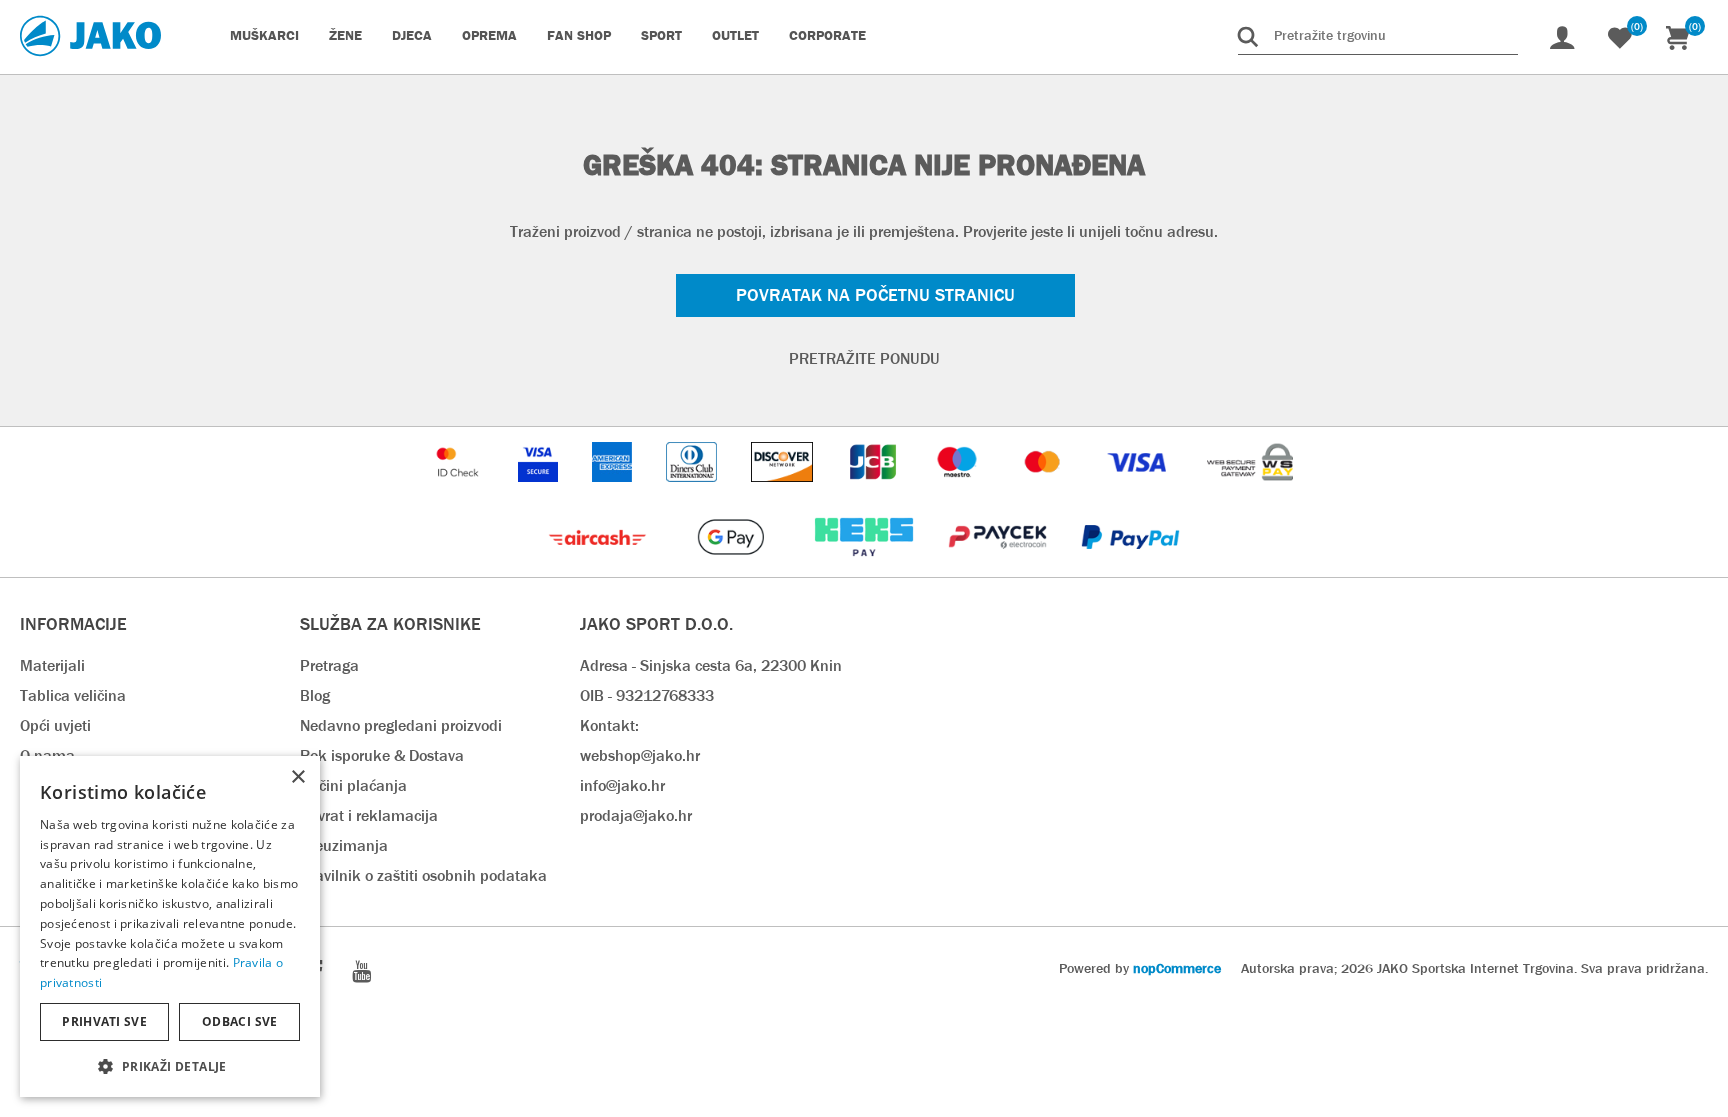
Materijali (52, 665)
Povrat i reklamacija (369, 815)
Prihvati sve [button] (104, 1021)
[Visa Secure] (540, 491)
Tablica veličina (73, 695)
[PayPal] (1130, 566)
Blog (315, 695)
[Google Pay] (732, 566)
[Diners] (693, 491)
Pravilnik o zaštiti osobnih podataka (423, 875)
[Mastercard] (1045, 491)
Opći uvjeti (55, 725)
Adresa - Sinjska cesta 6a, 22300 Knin (711, 665)
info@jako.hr (622, 785)
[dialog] (170, 926)
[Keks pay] (865, 566)
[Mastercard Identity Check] (460, 491)
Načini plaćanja (353, 785)
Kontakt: (609, 725)
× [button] (297, 777)
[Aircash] (599, 566)
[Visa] (1139, 491)
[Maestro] (959, 491)
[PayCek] (999, 566)
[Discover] (784, 491)
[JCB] (875, 491)
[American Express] (614, 491)
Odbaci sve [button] (240, 1021)
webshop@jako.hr (640, 755)
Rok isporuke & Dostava (382, 755)
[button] (170, 1065)
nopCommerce (1177, 968)
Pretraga (329, 665)
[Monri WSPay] (1250, 491)
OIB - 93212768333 (647, 695)
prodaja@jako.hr (636, 815)
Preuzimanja (344, 845)
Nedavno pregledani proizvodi (401, 725)
